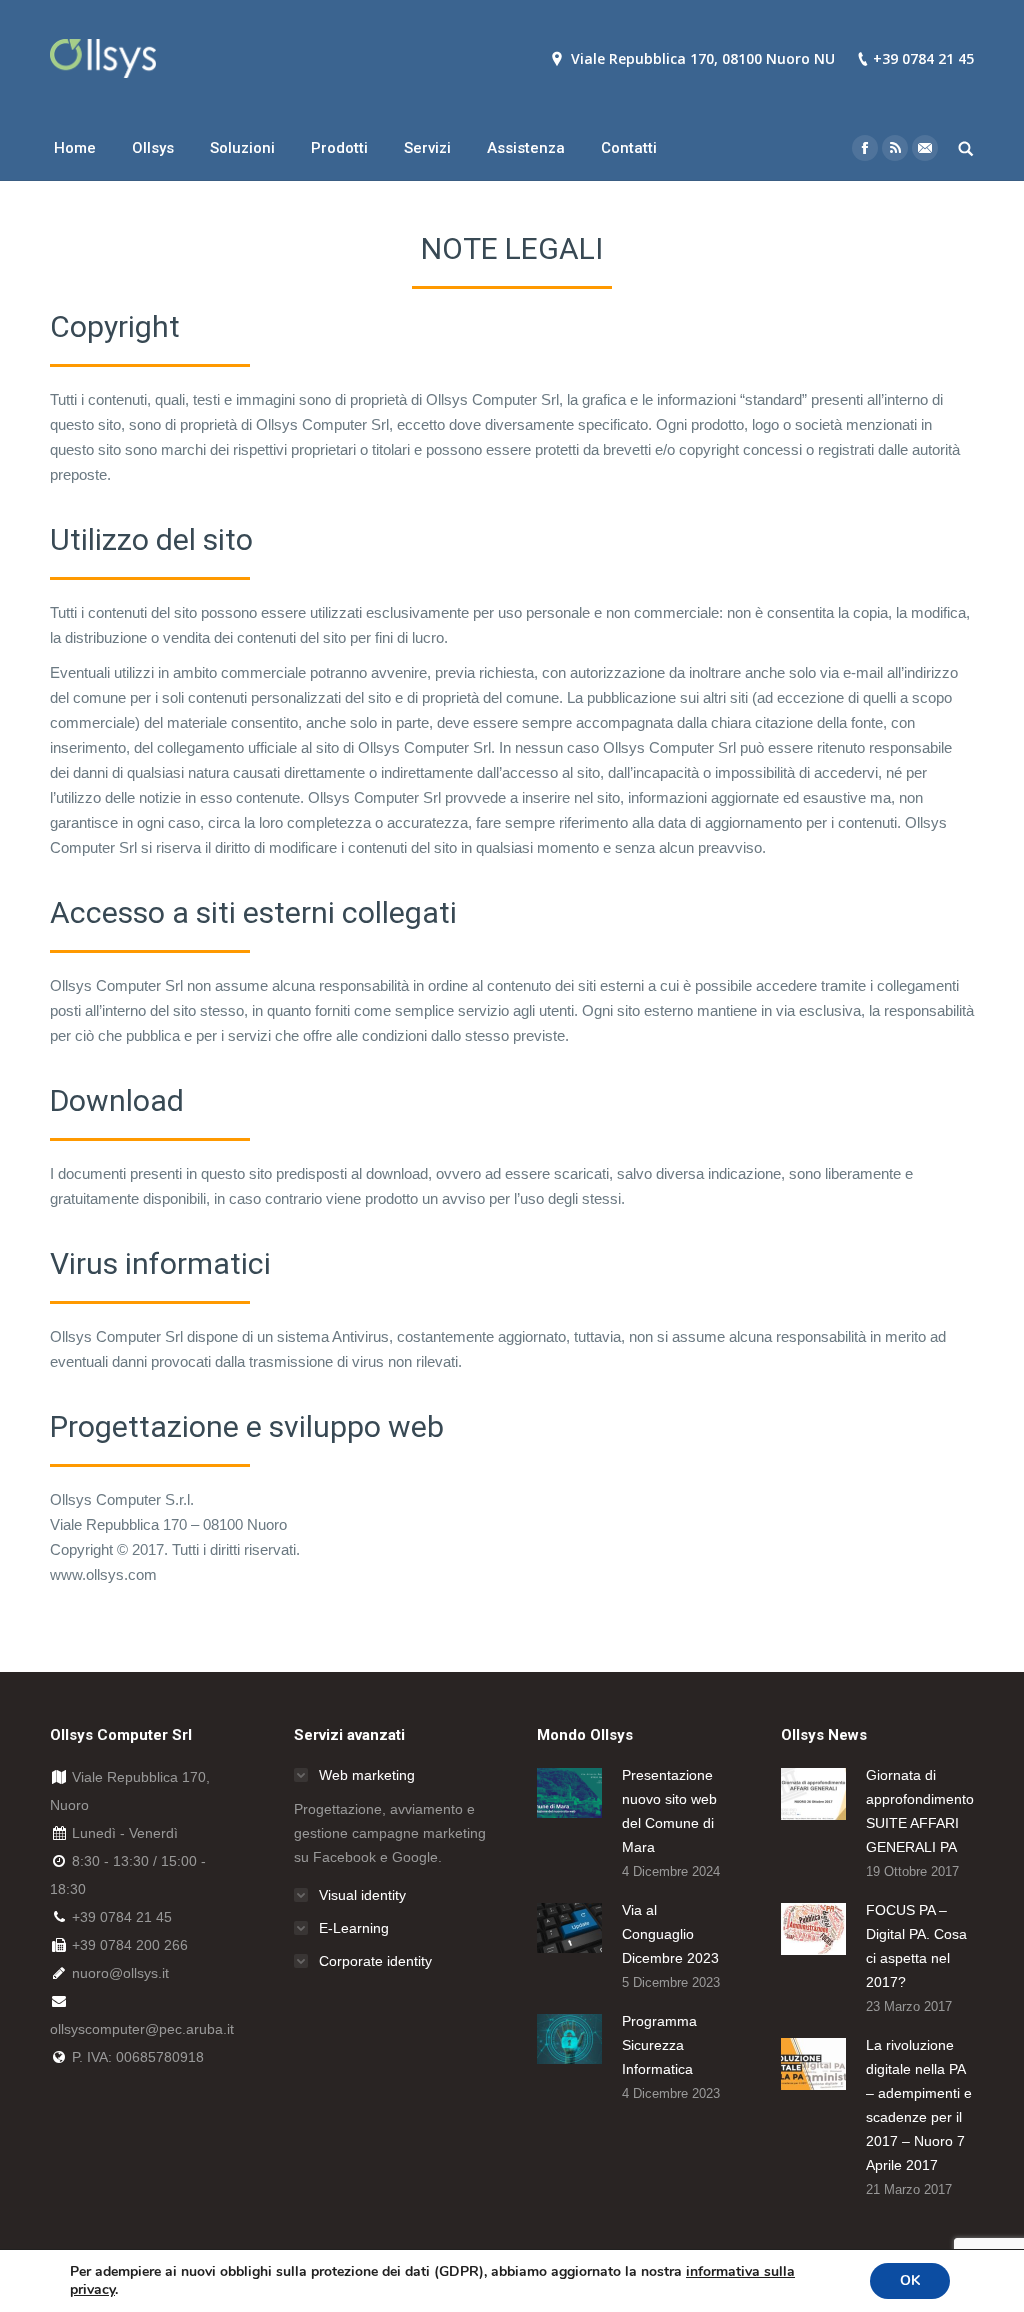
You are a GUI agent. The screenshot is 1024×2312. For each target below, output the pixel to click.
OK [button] (910, 2280)
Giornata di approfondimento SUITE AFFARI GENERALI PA (920, 1811)
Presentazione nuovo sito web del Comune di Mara (669, 1811)
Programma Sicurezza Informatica (659, 2045)
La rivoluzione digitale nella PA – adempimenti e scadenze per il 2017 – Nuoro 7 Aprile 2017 (919, 2105)
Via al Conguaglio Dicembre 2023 (670, 1934)
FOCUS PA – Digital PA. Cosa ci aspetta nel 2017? (916, 1946)
